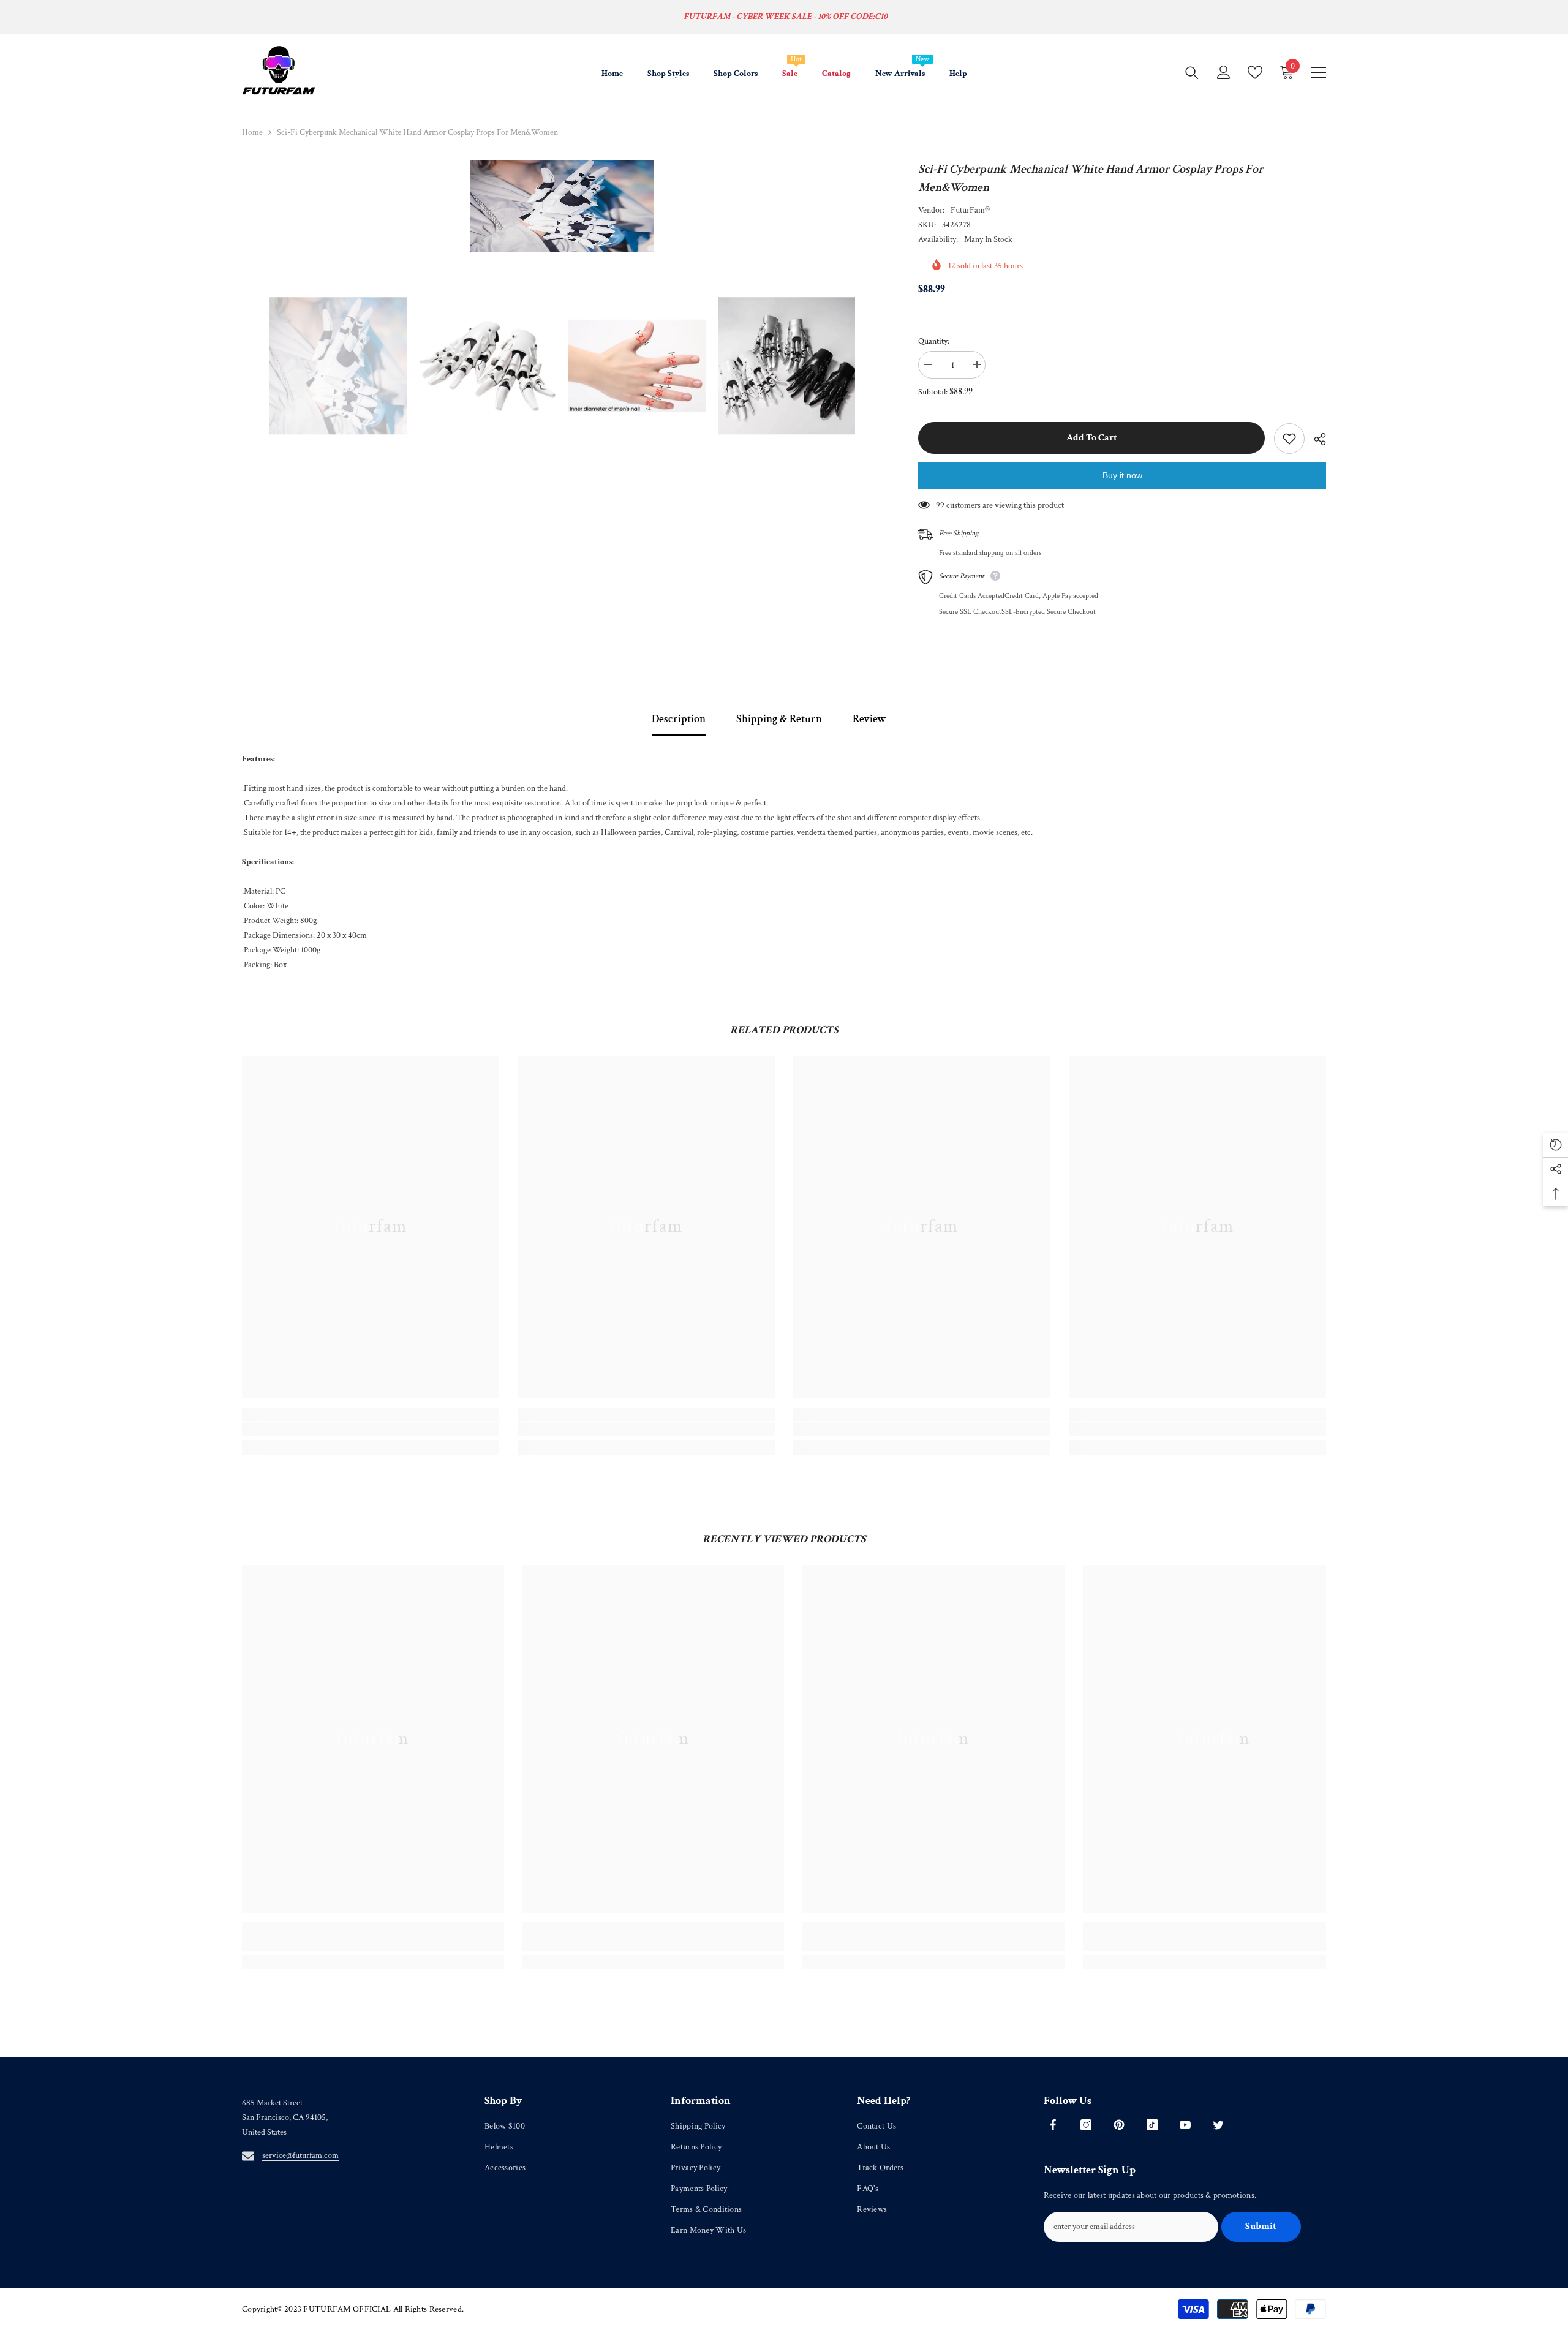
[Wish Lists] (1255, 72)
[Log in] (1224, 72)
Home (252, 132)
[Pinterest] (1119, 2125)
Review (869, 719)
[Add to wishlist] (1289, 439)
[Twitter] (1218, 2125)
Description (679, 719)
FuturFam (968, 210)
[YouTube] (1185, 2125)
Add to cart (1092, 438)
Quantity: (934, 341)
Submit (1261, 2226)
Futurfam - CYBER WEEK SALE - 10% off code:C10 (786, 17)
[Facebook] (1053, 2125)
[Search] (1192, 72)
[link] (371, 1429)
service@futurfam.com (300, 2155)
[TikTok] (1152, 2125)
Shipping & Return (779, 719)
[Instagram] (1086, 2125)
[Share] (1315, 439)
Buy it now (1122, 475)
